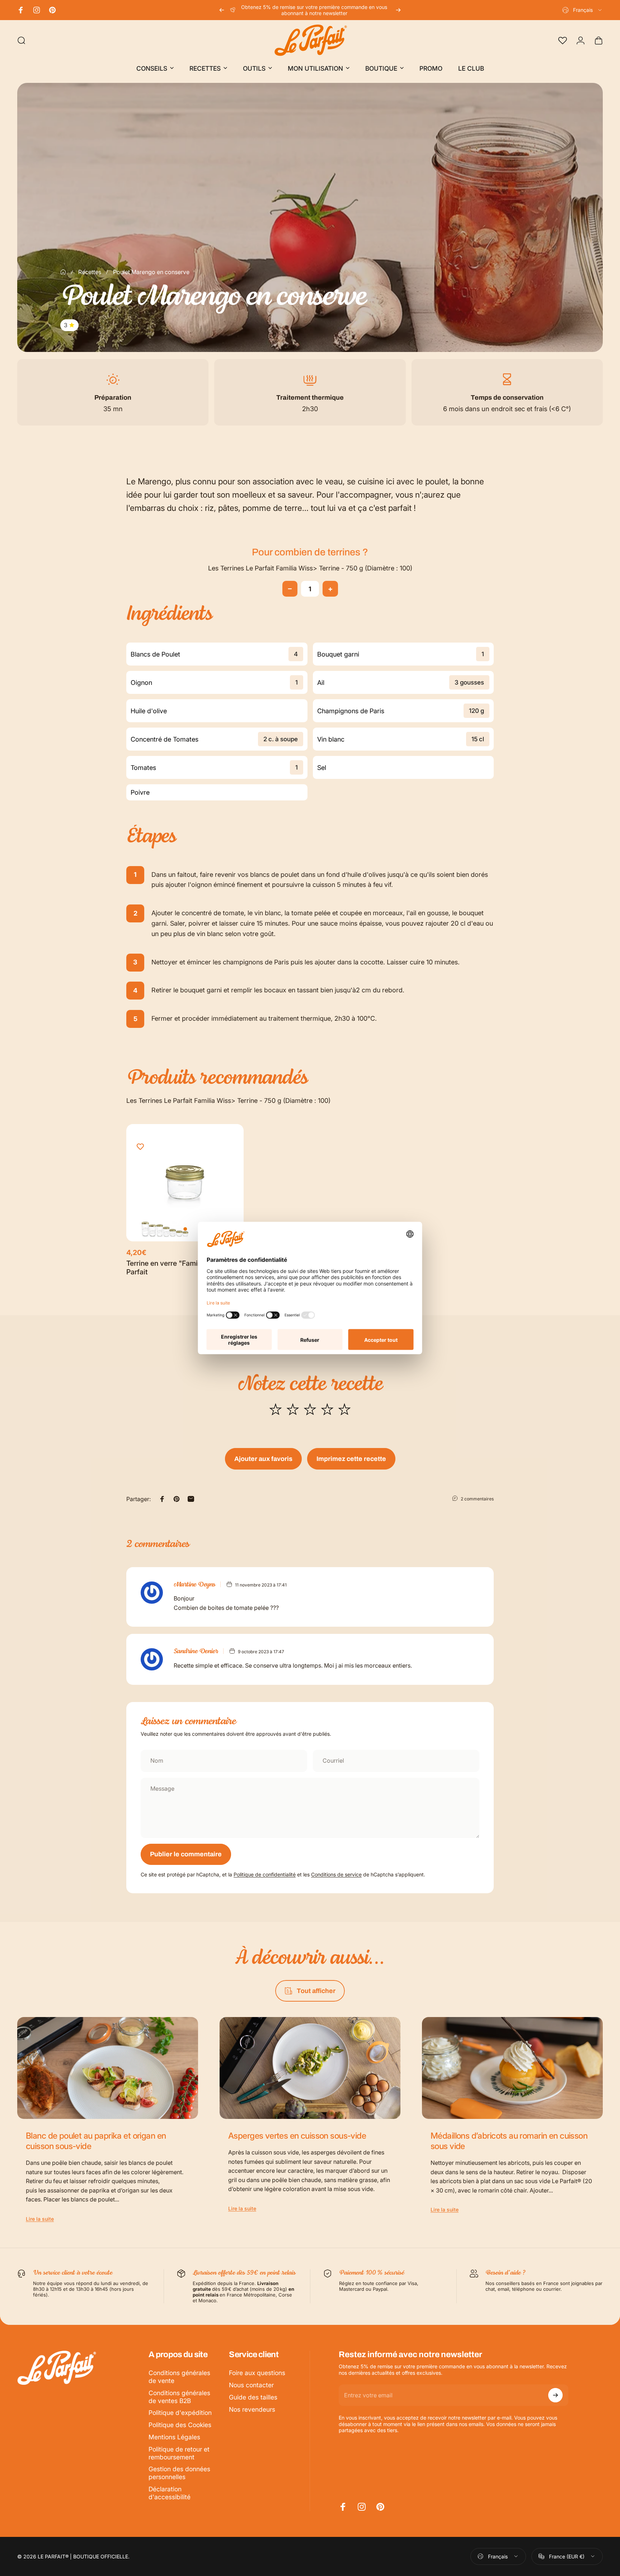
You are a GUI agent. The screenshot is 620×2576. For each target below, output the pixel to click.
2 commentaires (477, 1499)
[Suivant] (398, 10)
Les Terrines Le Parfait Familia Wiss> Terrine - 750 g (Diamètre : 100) (310, 568)
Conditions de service (336, 1874)
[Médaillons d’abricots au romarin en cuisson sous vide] (512, 2068)
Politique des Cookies (180, 2425)
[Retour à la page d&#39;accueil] (63, 272)
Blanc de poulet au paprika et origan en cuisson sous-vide (96, 2141)
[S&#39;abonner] (555, 2395)
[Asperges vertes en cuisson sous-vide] (310, 2068)
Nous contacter (251, 2385)
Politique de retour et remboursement (179, 2453)
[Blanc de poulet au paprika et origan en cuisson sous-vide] (108, 2068)
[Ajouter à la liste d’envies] (140, 1147)
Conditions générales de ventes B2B (179, 2397)
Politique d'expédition (180, 2413)
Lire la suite (40, 2219)
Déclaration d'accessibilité (170, 2493)
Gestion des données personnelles (179, 2473)
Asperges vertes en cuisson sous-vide (297, 2136)
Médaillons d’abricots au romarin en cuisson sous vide (509, 2141)
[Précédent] (222, 10)
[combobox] (583, 10)
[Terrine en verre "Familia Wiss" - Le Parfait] (185, 1183)
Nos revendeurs (252, 2409)
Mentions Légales (174, 2437)
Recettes (90, 272)
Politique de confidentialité (265, 1874)
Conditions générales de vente (179, 2377)
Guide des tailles (253, 2397)
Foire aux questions (257, 2373)
